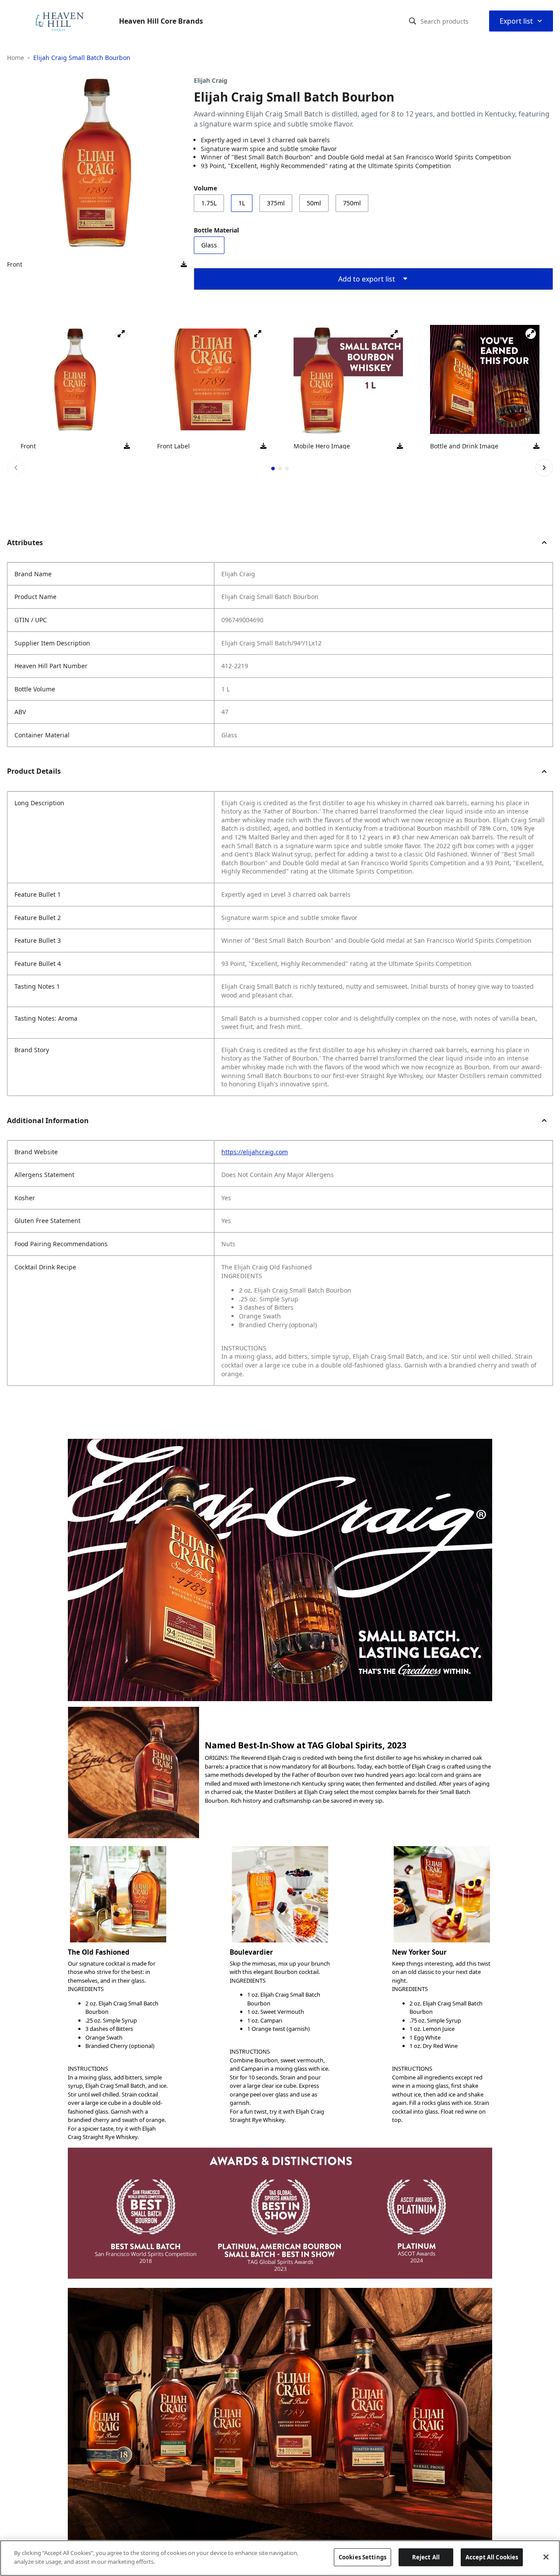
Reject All (426, 2557)
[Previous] (16, 468)
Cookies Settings (362, 2557)
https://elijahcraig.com (255, 1152)
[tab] (273, 469)
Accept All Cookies (492, 2557)
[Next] (544, 468)
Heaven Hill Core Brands (161, 21)
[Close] (546, 2557)
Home (16, 58)
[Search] (413, 21)
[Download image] (184, 264)
